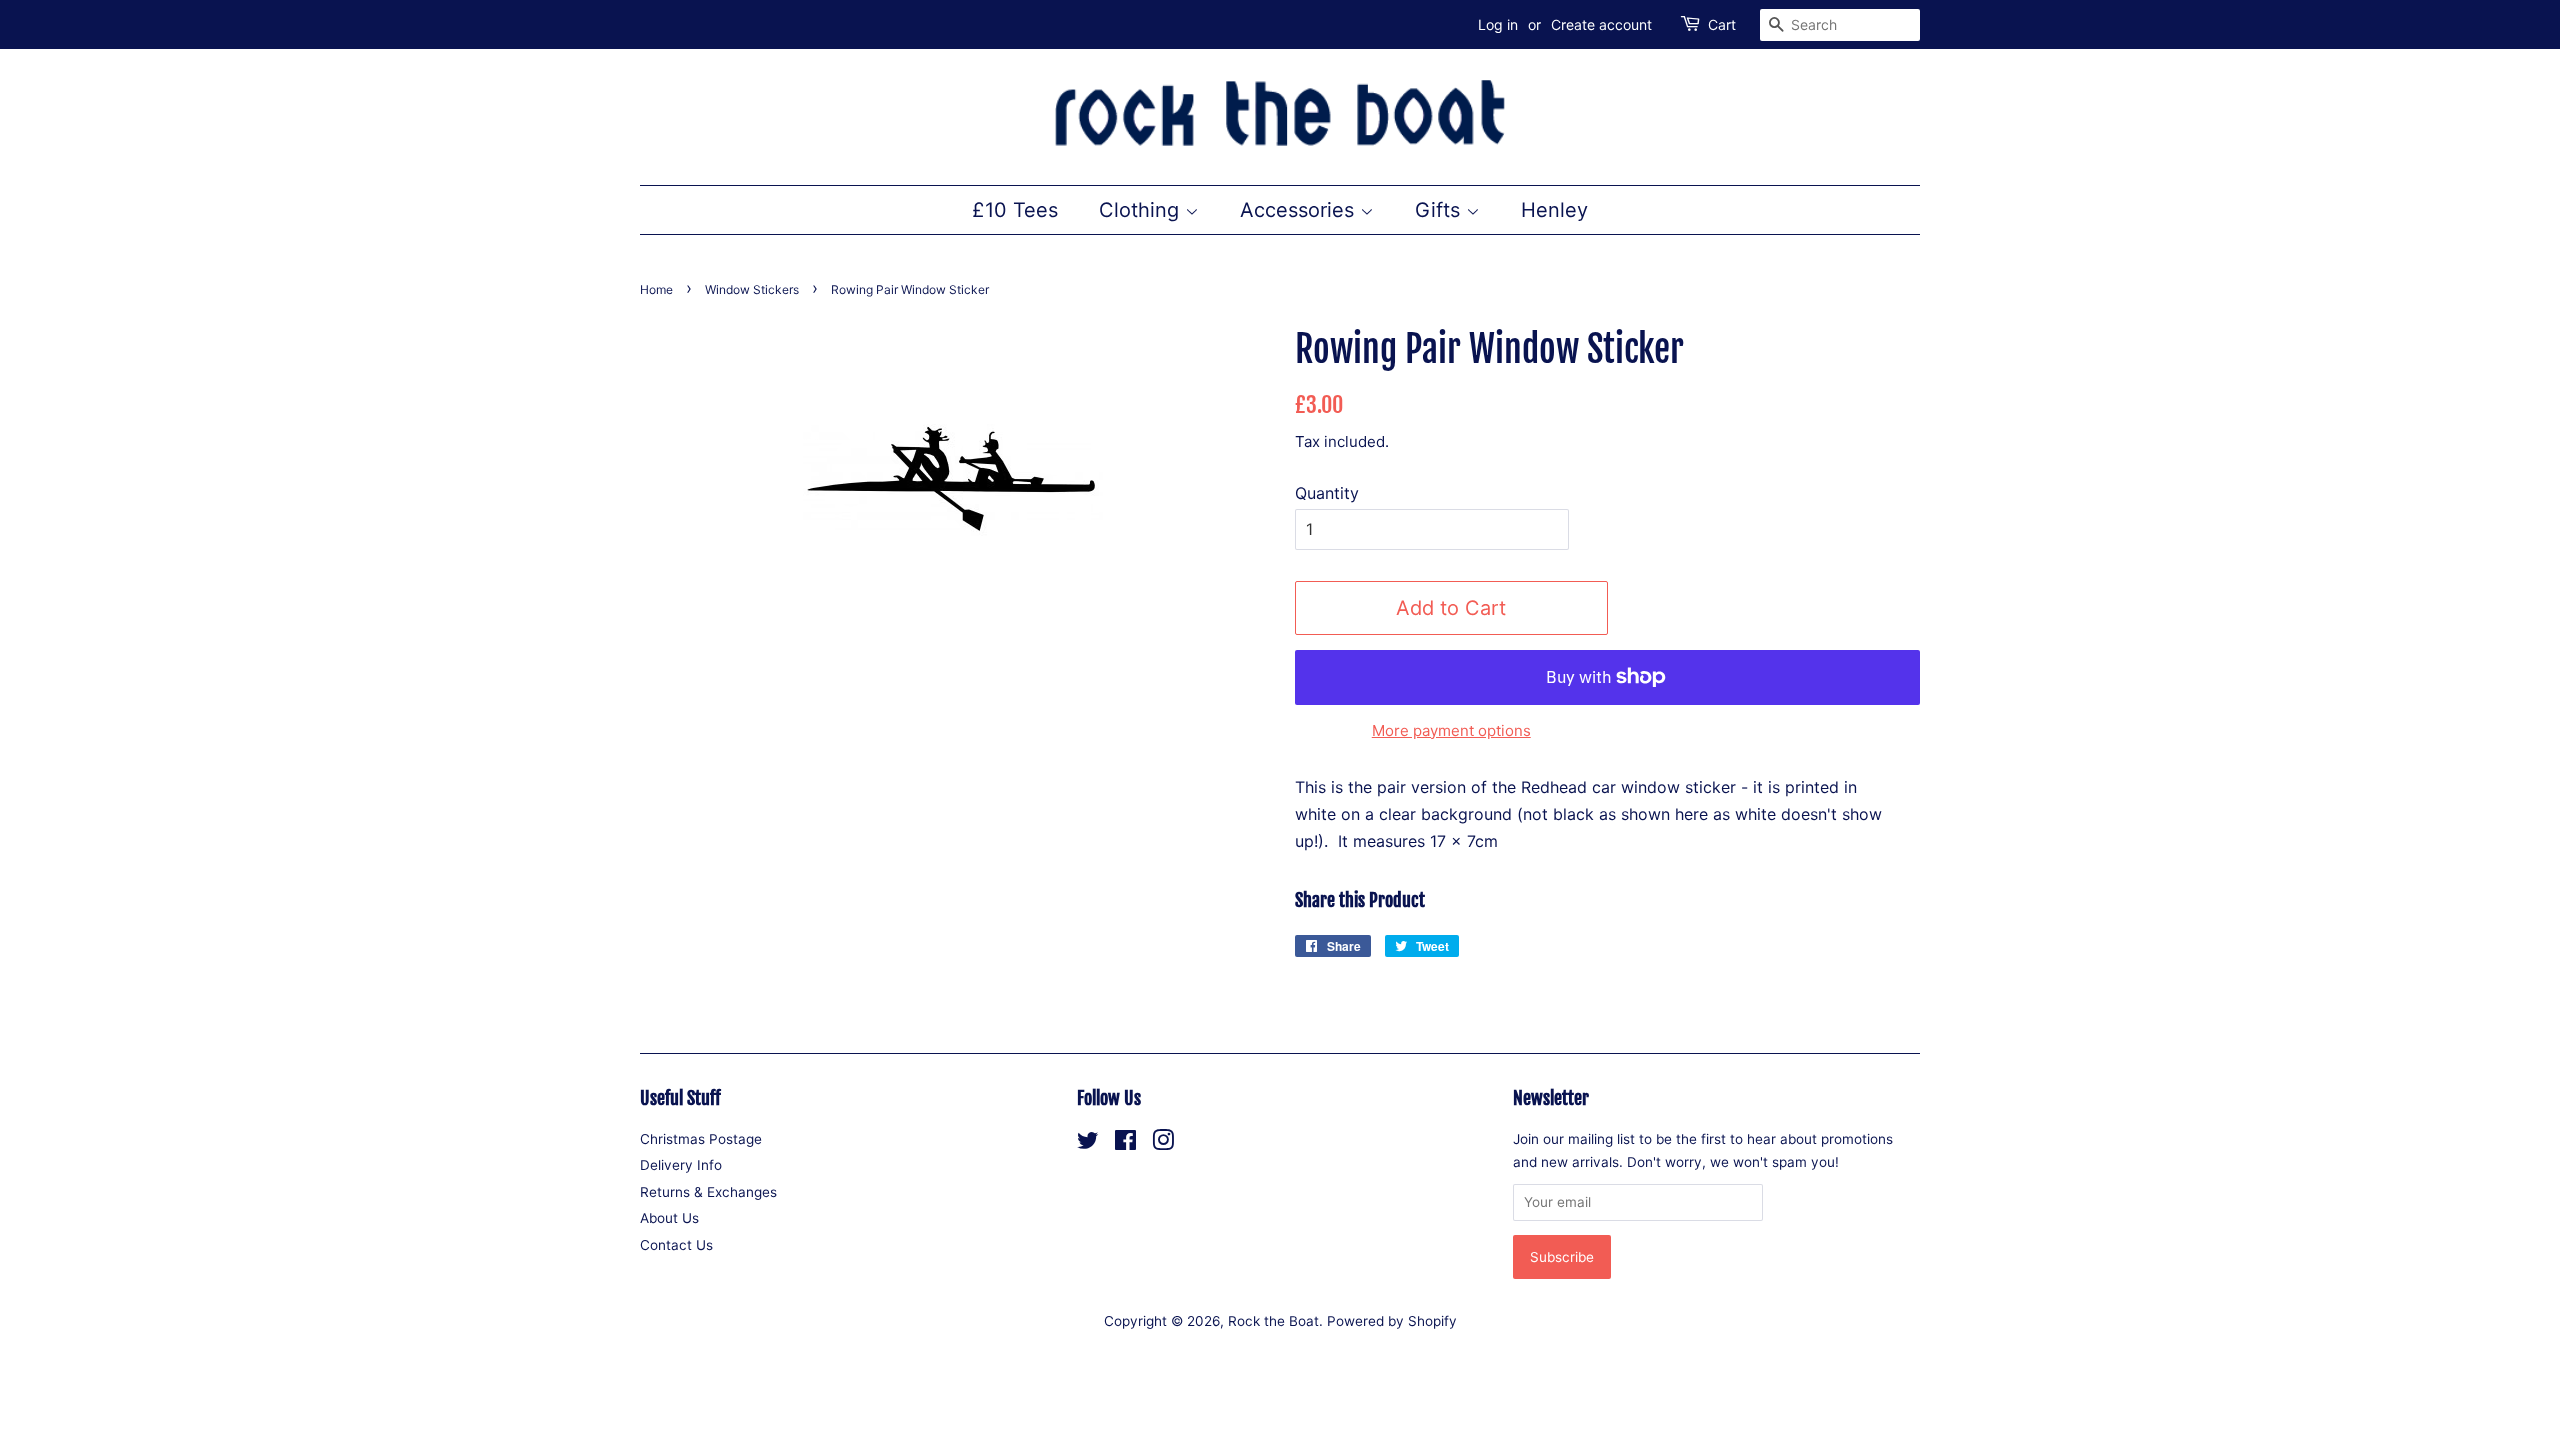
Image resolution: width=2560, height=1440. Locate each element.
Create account (1601, 24)
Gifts (1440, 210)
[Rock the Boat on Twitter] (1088, 1144)
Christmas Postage (701, 1139)
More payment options (1451, 730)
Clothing (1142, 210)
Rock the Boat (1273, 1321)
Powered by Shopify (1392, 1321)
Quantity (1327, 493)
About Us (669, 1218)
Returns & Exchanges (708, 1192)
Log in (1498, 24)
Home (656, 289)
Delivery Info (681, 1165)
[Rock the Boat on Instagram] (1163, 1144)
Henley (1554, 210)
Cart (1722, 24)
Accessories (1300, 210)
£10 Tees (1015, 210)
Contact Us (676, 1245)
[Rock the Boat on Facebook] (1125, 1144)
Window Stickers (752, 289)
